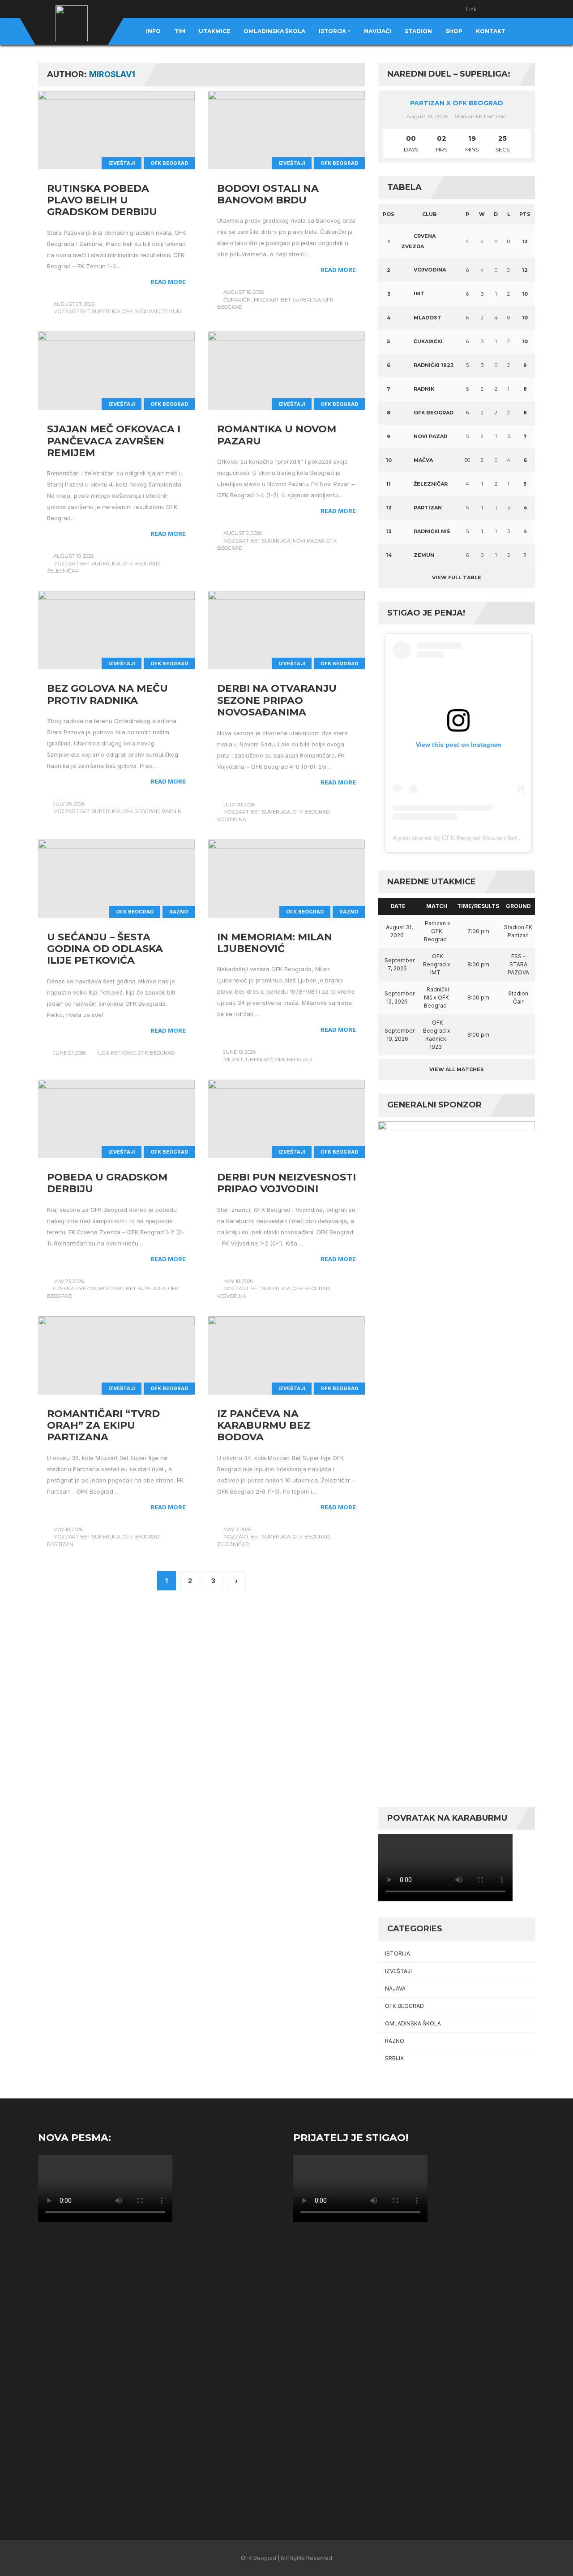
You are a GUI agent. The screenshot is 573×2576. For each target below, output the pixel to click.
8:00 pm (478, 964)
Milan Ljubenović (248, 1060)
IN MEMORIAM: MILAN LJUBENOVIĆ (275, 943)
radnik (171, 811)
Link (471, 9)
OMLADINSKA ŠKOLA (413, 2023)
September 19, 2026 (400, 1035)
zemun (171, 311)
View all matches (457, 1069)
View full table (457, 577)
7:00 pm (478, 931)
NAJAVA (395, 1988)
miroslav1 (112, 74)
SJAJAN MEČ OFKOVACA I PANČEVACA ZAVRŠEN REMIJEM (114, 441)
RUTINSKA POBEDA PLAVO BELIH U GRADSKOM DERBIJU (102, 200)
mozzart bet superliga (87, 311)
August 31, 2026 (399, 931)
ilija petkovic (117, 1053)
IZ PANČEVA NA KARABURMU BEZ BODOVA (264, 1426)
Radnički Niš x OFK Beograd (436, 997)
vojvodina (232, 819)
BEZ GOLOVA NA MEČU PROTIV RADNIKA (107, 694)
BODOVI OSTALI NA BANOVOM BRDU (268, 194)
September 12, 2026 (400, 997)
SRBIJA (394, 2058)
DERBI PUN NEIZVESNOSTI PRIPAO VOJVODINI (286, 1183)
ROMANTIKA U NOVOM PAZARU (277, 435)
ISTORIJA (398, 1954)
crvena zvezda (75, 1288)
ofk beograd (141, 311)
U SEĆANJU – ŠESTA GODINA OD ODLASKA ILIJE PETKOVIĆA (105, 949)
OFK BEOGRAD (169, 163)
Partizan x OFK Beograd (457, 103)
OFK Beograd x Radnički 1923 (437, 1035)
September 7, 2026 (400, 964)
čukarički (237, 300)
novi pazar (309, 541)
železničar (63, 571)
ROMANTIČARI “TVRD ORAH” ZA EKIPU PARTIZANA (103, 1426)
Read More (168, 282)
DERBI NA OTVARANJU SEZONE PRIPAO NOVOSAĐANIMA (277, 700)
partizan (60, 1544)
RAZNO (179, 912)
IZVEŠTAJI (122, 163)
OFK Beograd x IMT (437, 964)
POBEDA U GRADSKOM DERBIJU (107, 1183)
